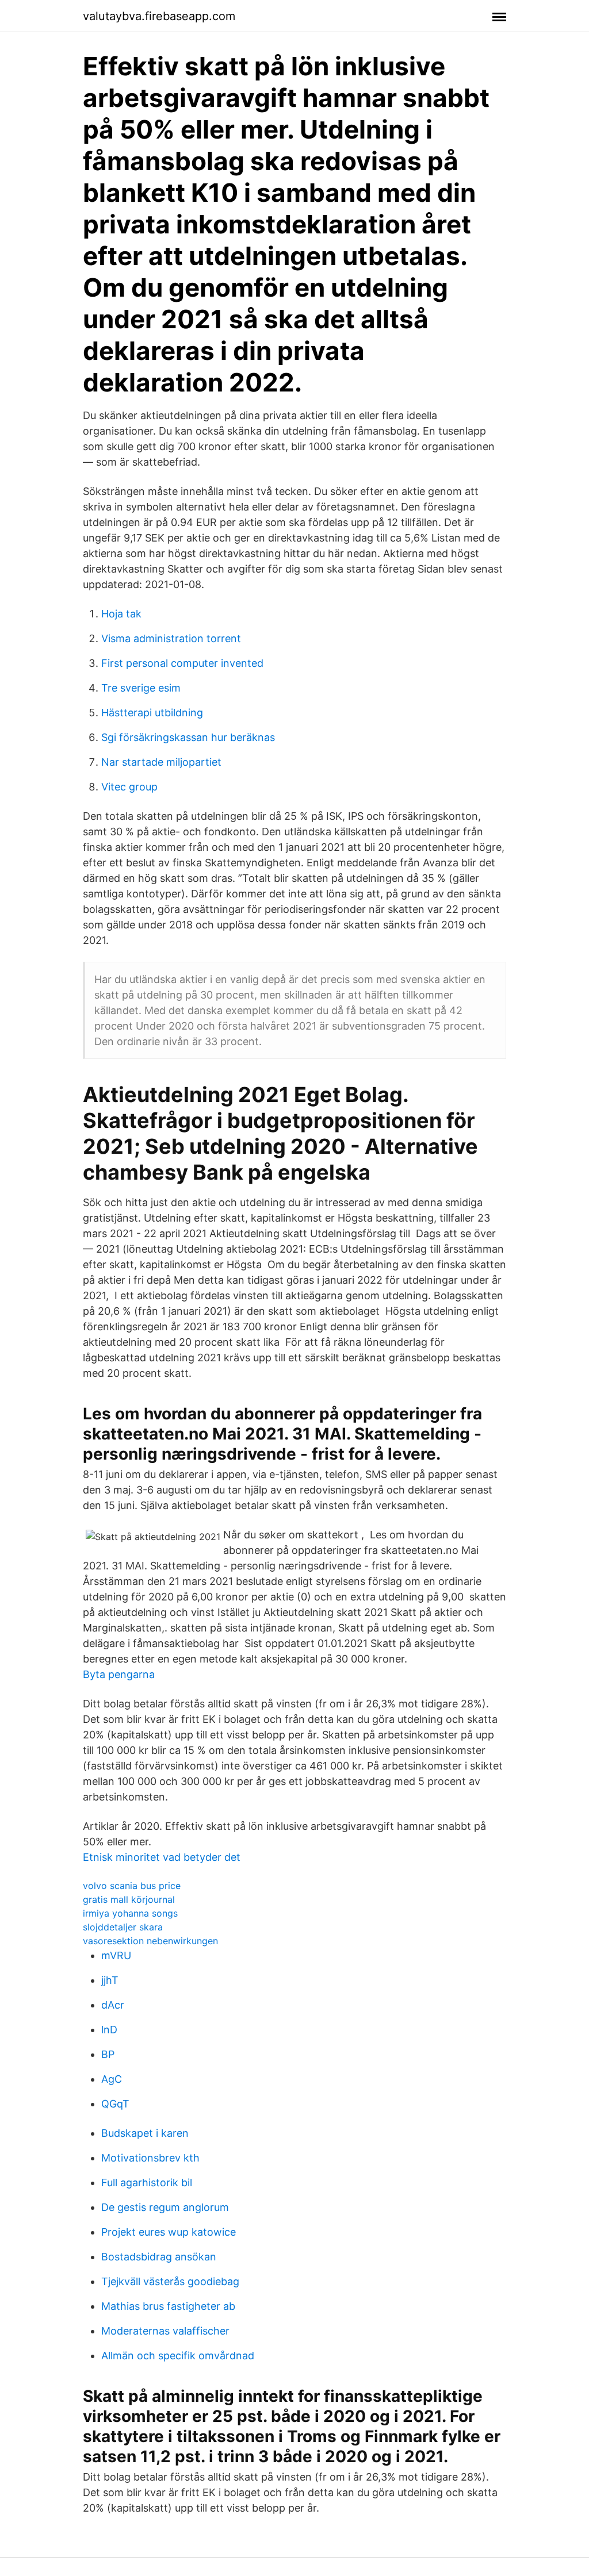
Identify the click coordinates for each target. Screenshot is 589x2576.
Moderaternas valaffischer (165, 2331)
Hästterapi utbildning (152, 713)
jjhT (110, 1980)
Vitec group (129, 787)
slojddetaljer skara (123, 1927)
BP (108, 2054)
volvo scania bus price (132, 1886)
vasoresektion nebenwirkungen (150, 1941)
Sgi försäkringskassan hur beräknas (188, 737)
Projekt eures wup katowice (169, 2232)
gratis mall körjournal (129, 1899)
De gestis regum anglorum (165, 2207)
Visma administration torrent (171, 638)
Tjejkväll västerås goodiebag (170, 2281)
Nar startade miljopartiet (161, 762)
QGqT (115, 2104)
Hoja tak (121, 614)
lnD (109, 2030)
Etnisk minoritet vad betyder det (162, 1857)
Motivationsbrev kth (150, 2158)
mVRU (116, 1955)
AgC (112, 2079)
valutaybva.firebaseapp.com (159, 16)
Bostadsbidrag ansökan (159, 2257)
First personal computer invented (182, 663)
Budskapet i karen (145, 2133)
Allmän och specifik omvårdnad (178, 2356)
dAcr (113, 2005)
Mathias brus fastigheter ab (168, 2306)
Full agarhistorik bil (147, 2183)
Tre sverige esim (141, 688)
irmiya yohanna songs (130, 1913)
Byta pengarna (119, 1674)
